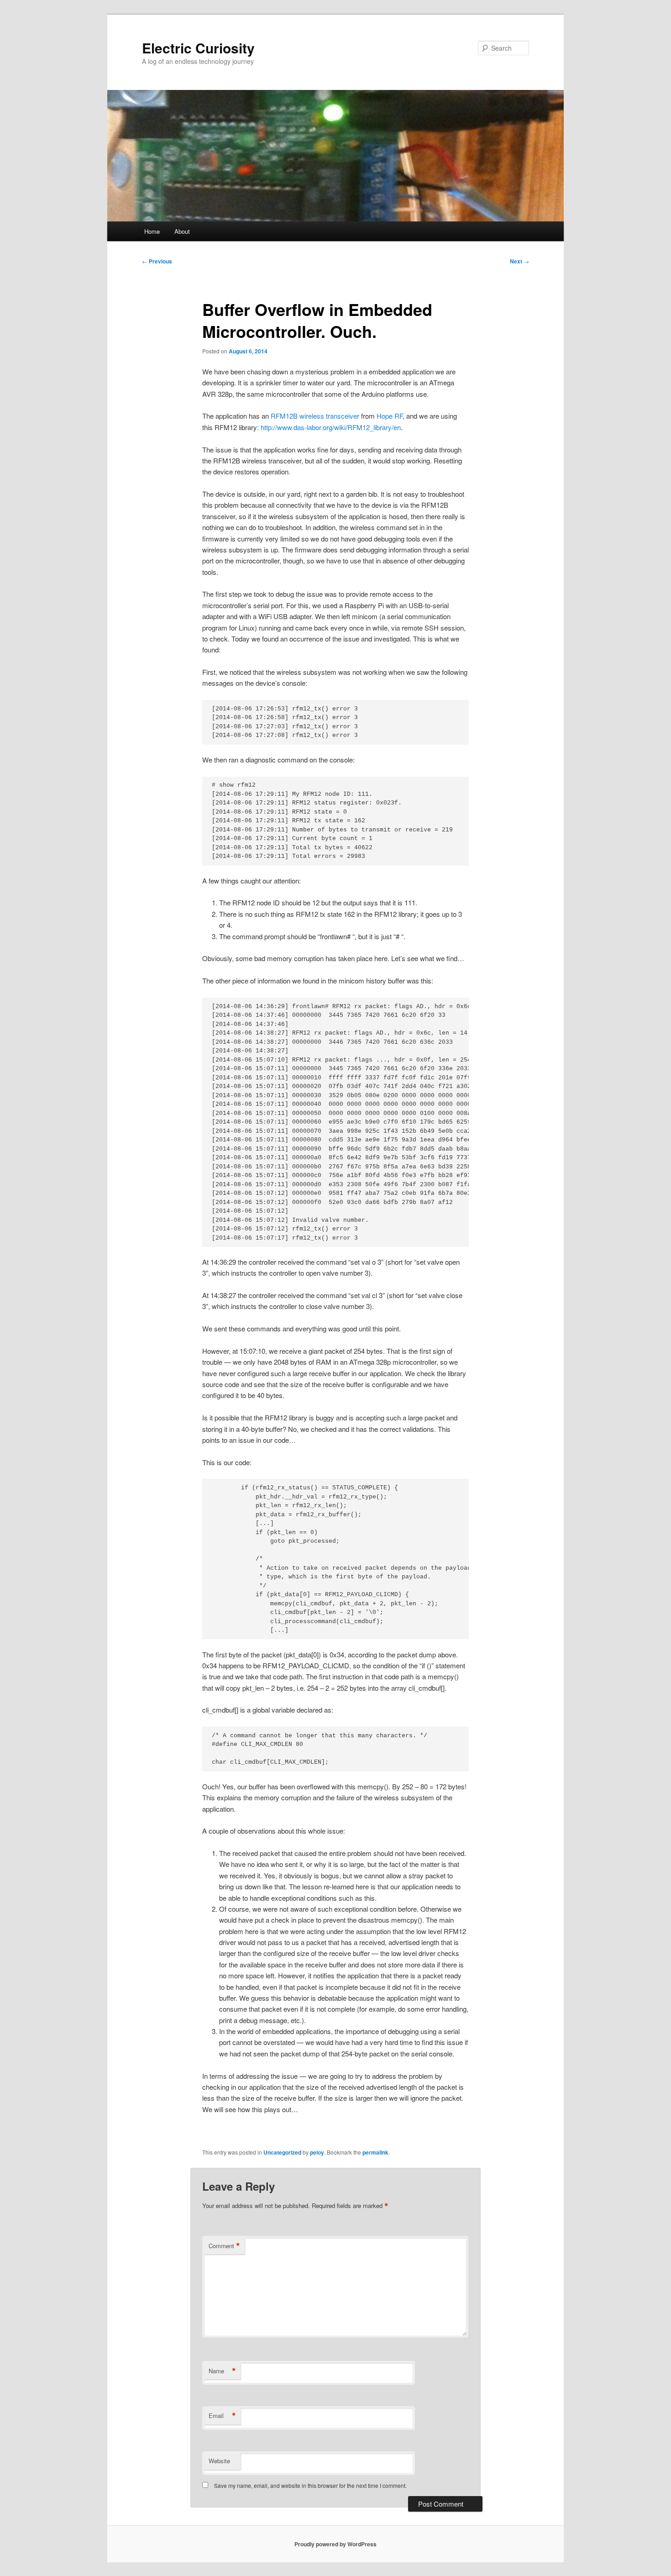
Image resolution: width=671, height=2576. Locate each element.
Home (152, 231)
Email (222, 2416)
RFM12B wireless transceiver (315, 416)
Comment (224, 2246)
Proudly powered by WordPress (335, 2544)
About (182, 231)
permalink (375, 2152)
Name (222, 2371)
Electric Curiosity (198, 48)
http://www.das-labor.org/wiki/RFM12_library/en (331, 427)
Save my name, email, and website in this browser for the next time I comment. (310, 2485)
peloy (317, 2152)
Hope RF (390, 416)
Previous (157, 261)
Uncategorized (282, 2152)
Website (219, 2461)
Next (519, 261)
